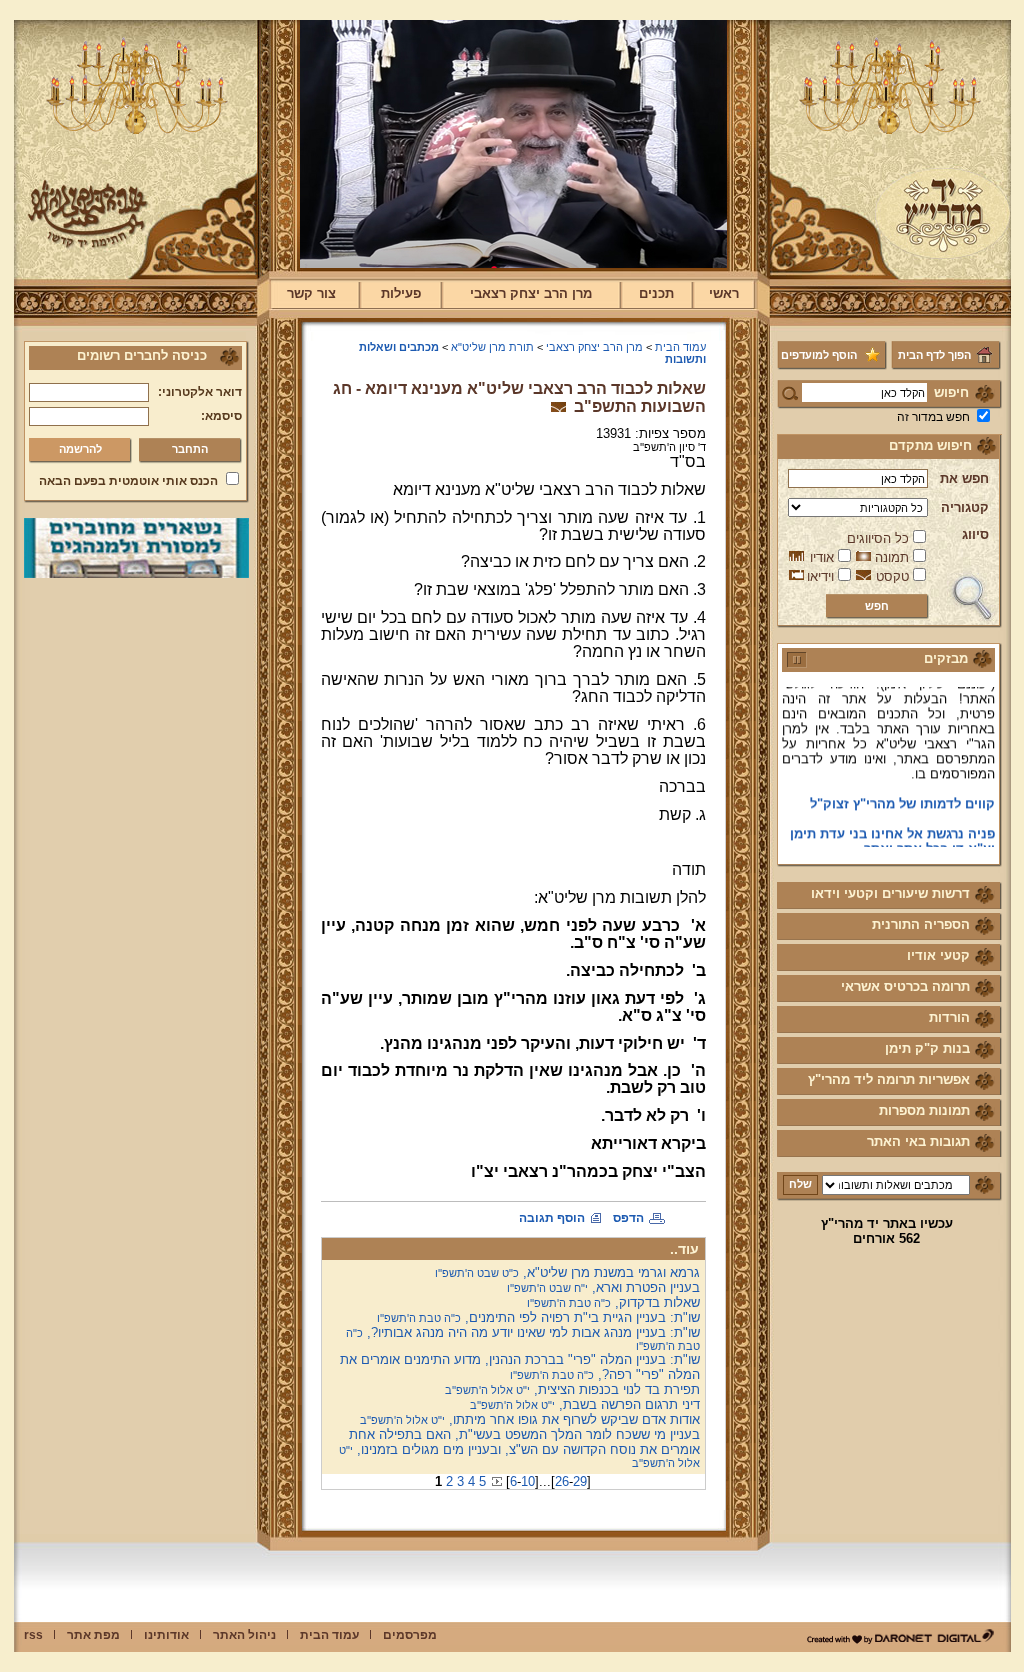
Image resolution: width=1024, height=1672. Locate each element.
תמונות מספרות (924, 1110)
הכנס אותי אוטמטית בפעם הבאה (128, 481)
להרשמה (80, 449)
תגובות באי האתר (918, 1141)
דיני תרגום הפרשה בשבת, (585, 1404)
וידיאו (820, 576)
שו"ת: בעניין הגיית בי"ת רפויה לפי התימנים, (538, 1317)
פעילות (401, 293)
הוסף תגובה (552, 1218)
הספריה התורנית (921, 924)
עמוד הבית (680, 347)
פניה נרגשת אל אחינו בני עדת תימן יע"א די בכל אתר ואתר (892, 829)
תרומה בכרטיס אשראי (905, 986)
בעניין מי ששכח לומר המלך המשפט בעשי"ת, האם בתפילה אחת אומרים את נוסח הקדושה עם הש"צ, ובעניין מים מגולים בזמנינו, (519, 1448)
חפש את (964, 478)
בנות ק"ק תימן (927, 1048)
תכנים (656, 293)
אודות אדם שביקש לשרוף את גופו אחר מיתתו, (530, 1419)
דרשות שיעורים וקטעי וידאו (890, 893)
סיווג (975, 534)
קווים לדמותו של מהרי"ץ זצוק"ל (902, 791)
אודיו (822, 557)
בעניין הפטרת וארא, (603, 1287)
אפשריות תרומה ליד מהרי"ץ (889, 1079)
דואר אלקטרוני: (200, 392)
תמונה (892, 557)
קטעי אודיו (938, 955)
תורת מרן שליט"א (492, 347)
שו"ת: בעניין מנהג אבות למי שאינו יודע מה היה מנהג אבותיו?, (523, 1338)
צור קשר (311, 293)
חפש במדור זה (933, 417)
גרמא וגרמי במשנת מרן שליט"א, (567, 1272)
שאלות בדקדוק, (613, 1302)
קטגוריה (965, 507)
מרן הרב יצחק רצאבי (531, 293)
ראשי (724, 293)
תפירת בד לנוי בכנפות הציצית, (572, 1389)
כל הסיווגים (878, 538)
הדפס (628, 1218)
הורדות (949, 1017)
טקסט (892, 576)
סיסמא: (221, 416)
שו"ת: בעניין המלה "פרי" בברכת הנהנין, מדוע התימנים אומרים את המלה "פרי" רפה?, (520, 1367)
